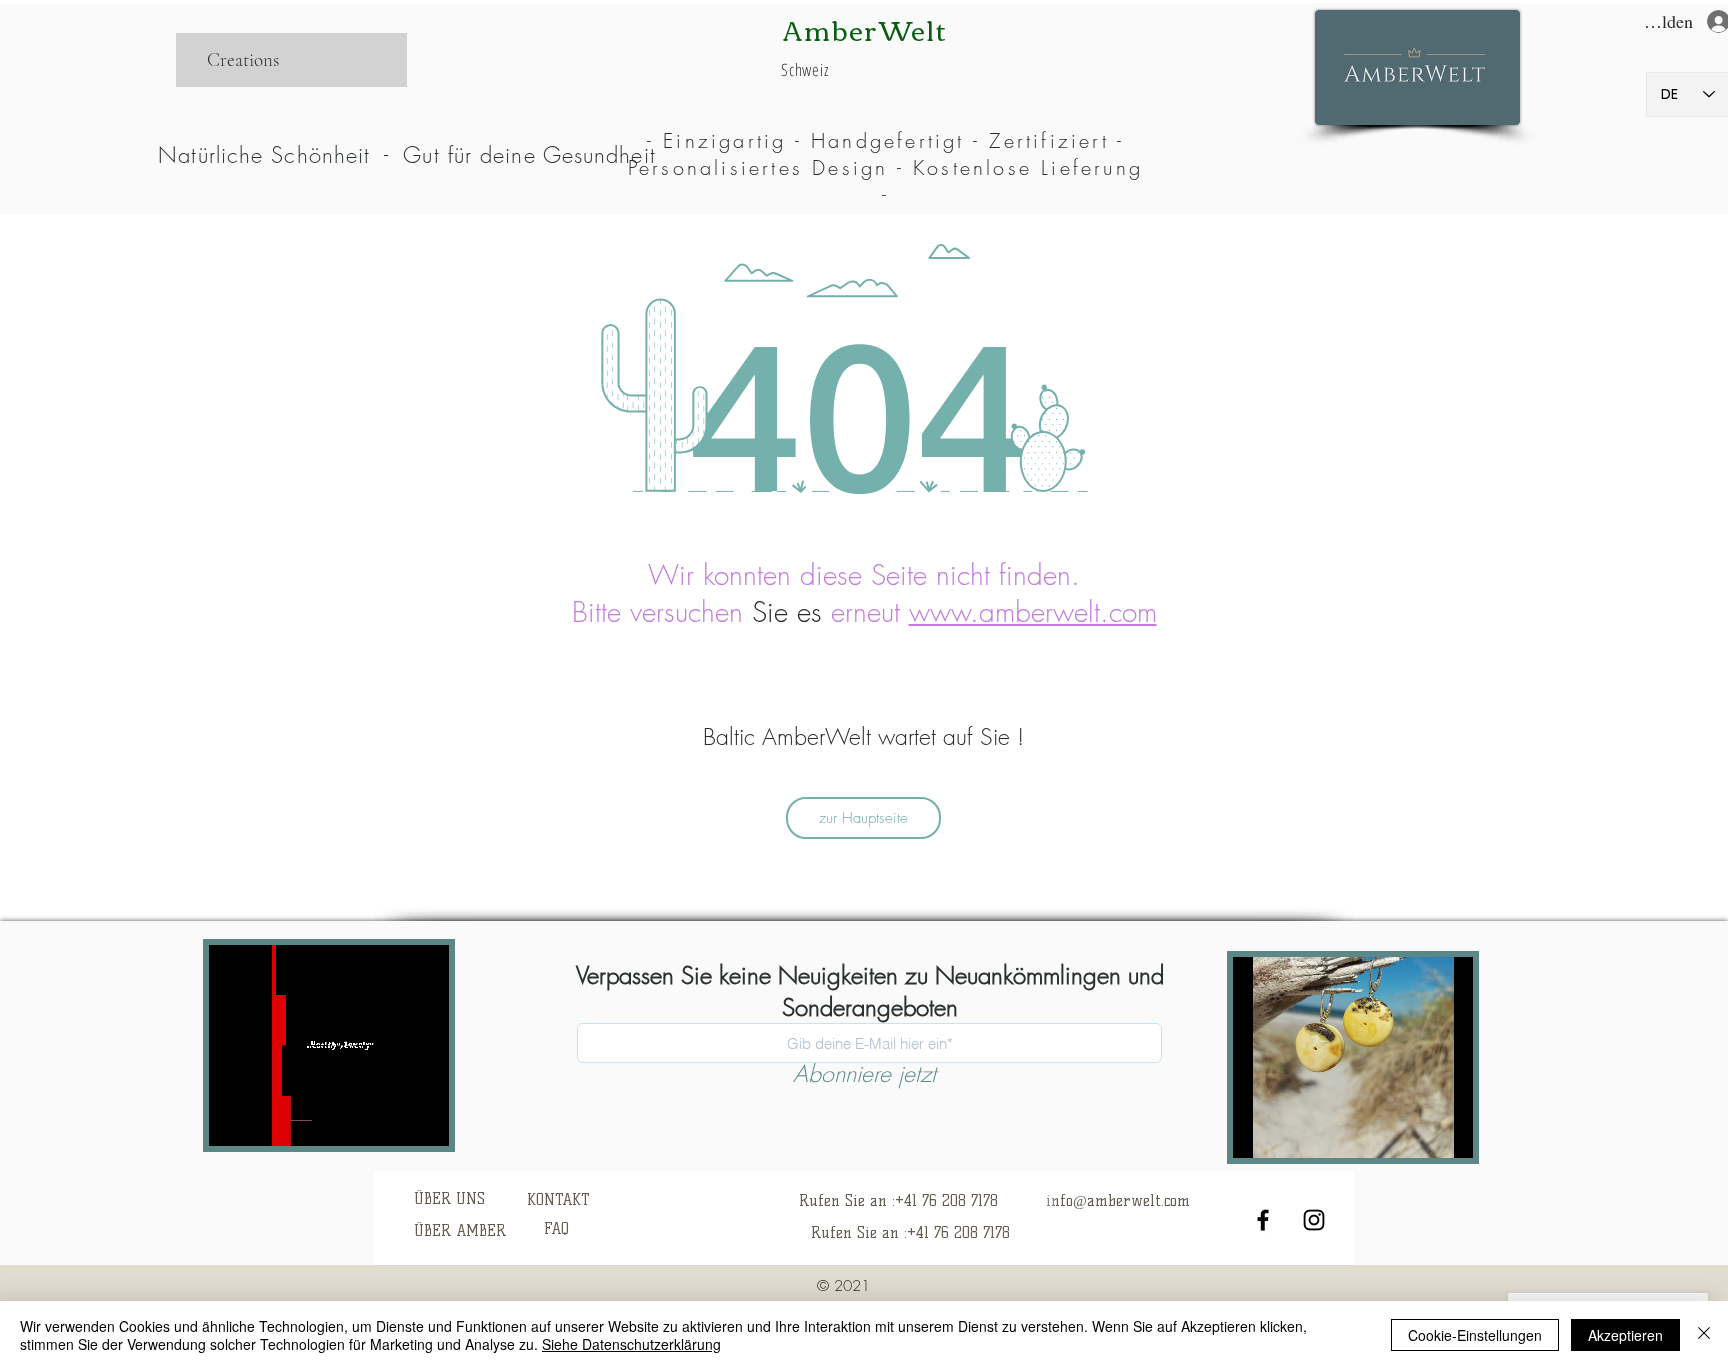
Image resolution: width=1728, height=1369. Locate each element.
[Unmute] (269, 1119)
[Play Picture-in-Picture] (402, 1119)
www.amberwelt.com (1033, 611)
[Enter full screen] (436, 1119)
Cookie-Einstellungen (1475, 1335)
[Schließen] (1704, 1335)
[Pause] (235, 1119)
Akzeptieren (1625, 1335)
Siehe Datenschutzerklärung (631, 1344)
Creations (243, 59)
